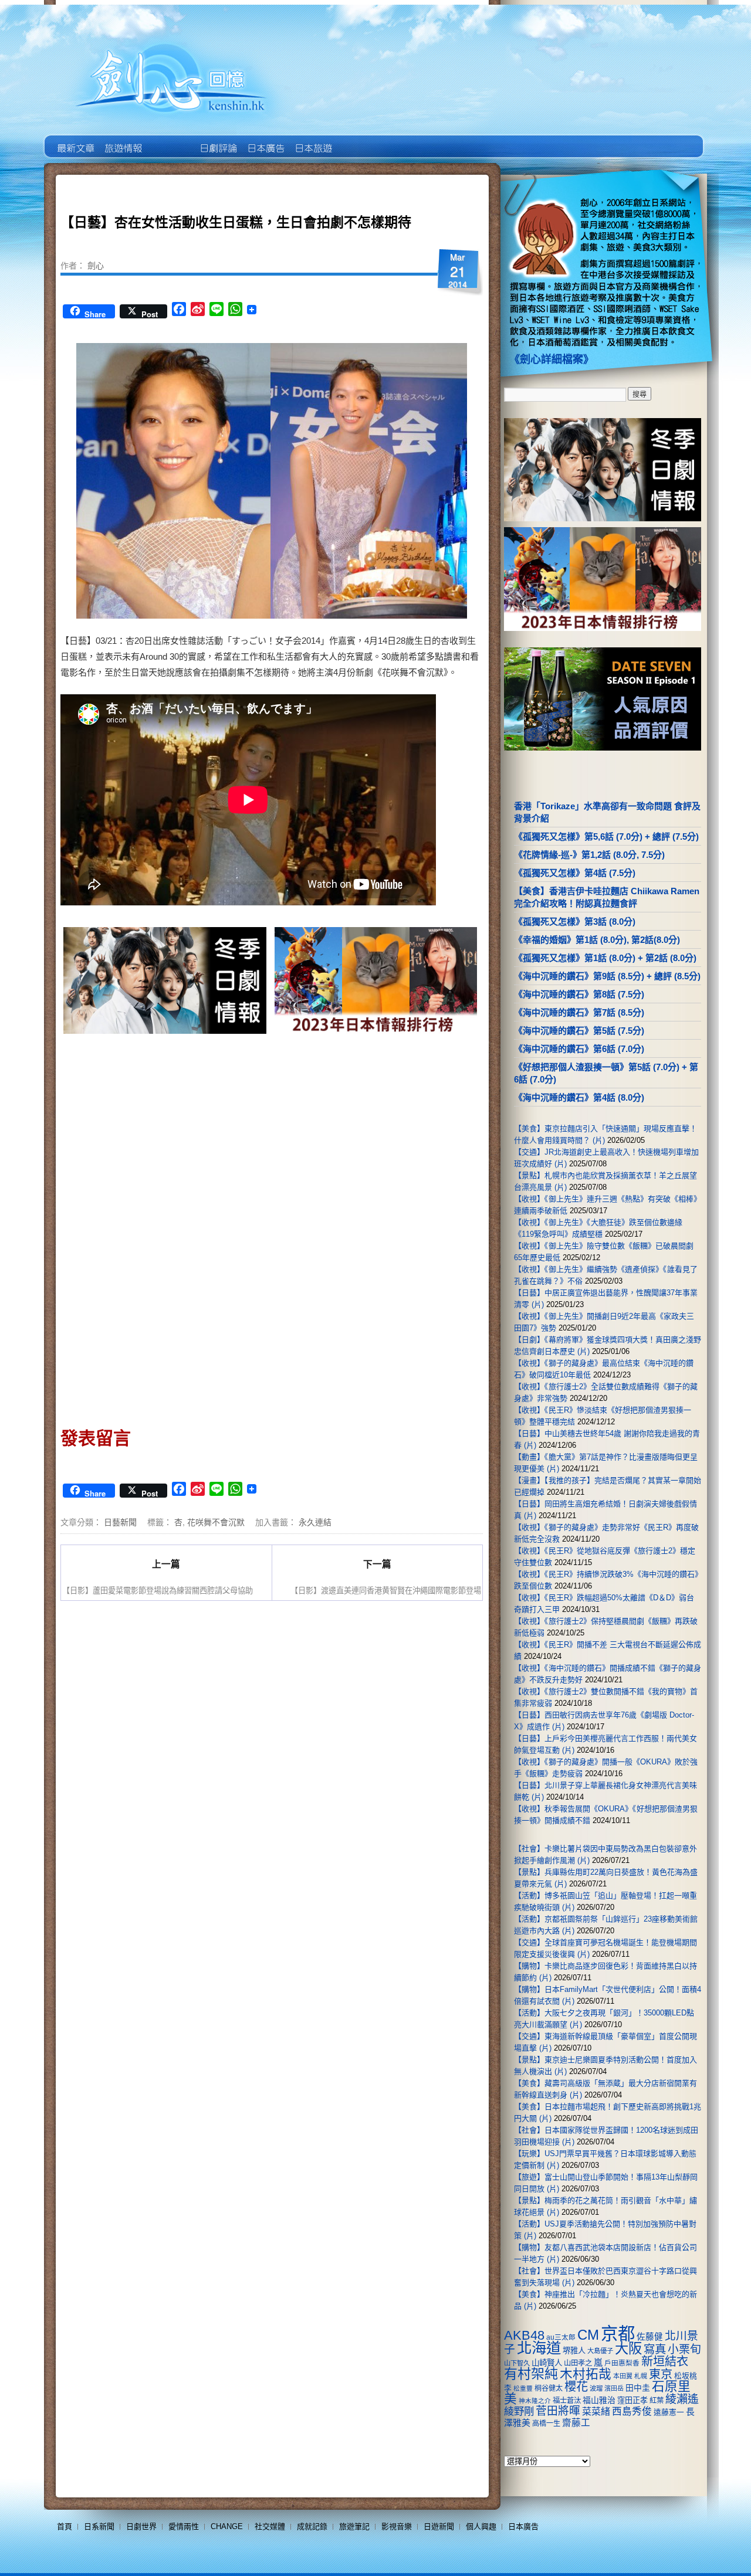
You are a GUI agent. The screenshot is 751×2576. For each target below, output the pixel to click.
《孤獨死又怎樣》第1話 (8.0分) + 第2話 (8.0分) (605, 958)
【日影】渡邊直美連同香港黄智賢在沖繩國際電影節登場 (386, 1590)
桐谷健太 (549, 2388)
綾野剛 (519, 2411)
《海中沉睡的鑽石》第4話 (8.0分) (579, 1097)
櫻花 (576, 2387)
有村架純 (531, 2374)
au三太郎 (561, 2337)
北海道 (539, 2348)
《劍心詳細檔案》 (552, 359)
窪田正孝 (632, 2400)
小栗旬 (684, 2349)
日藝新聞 (120, 1522)
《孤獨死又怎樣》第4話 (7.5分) (575, 873)
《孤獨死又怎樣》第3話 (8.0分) (575, 922)
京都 (618, 2334)
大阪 (628, 2348)
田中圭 (638, 2388)
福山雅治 (599, 2400)
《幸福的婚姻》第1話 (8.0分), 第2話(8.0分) (597, 940)
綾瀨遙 (682, 2399)
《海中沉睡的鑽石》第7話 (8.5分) (579, 1012)
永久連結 (315, 1522)
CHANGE (227, 2526)
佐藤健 (650, 2337)
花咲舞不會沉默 (216, 1522)
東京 (661, 2374)
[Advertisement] (373, 1137)
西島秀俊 (632, 2412)
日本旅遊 (312, 140)
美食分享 (360, 140)
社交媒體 (270, 2526)
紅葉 (657, 2401)
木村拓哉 (586, 2374)
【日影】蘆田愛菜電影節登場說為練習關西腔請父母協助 (158, 1590)
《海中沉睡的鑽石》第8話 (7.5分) (579, 994)
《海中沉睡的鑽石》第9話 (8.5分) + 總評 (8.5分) (607, 976)
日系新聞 (99, 2526)
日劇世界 (217, 140)
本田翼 (623, 2376)
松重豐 (523, 2388)
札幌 (641, 2376)
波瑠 (596, 2388)
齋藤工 (576, 2423)
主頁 (75, 140)
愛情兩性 (184, 2526)
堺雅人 (574, 2351)
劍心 (96, 265)
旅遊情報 (170, 140)
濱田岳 (614, 2388)
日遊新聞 (439, 2526)
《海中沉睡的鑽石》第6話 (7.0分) (579, 1049)
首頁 (65, 2526)
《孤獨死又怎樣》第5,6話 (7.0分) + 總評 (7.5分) (606, 836)
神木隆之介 (535, 2401)
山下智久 (517, 2363)
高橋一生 (546, 2424)
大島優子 (600, 2351)
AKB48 (524, 2335)
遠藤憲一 (669, 2412)
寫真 (655, 2349)
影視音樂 (397, 2526)
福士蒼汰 (567, 2401)
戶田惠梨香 (622, 2363)
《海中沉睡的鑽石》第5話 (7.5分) (579, 1031)
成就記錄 (312, 2526)
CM (588, 2335)
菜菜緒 (596, 2412)
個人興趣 (481, 2526)
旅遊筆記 (354, 2526)
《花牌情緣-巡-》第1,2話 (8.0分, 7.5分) (589, 855)
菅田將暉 (558, 2411)
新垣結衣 (665, 2361)
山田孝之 (578, 2363)
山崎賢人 (547, 2363)
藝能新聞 (122, 140)
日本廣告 (265, 140)
